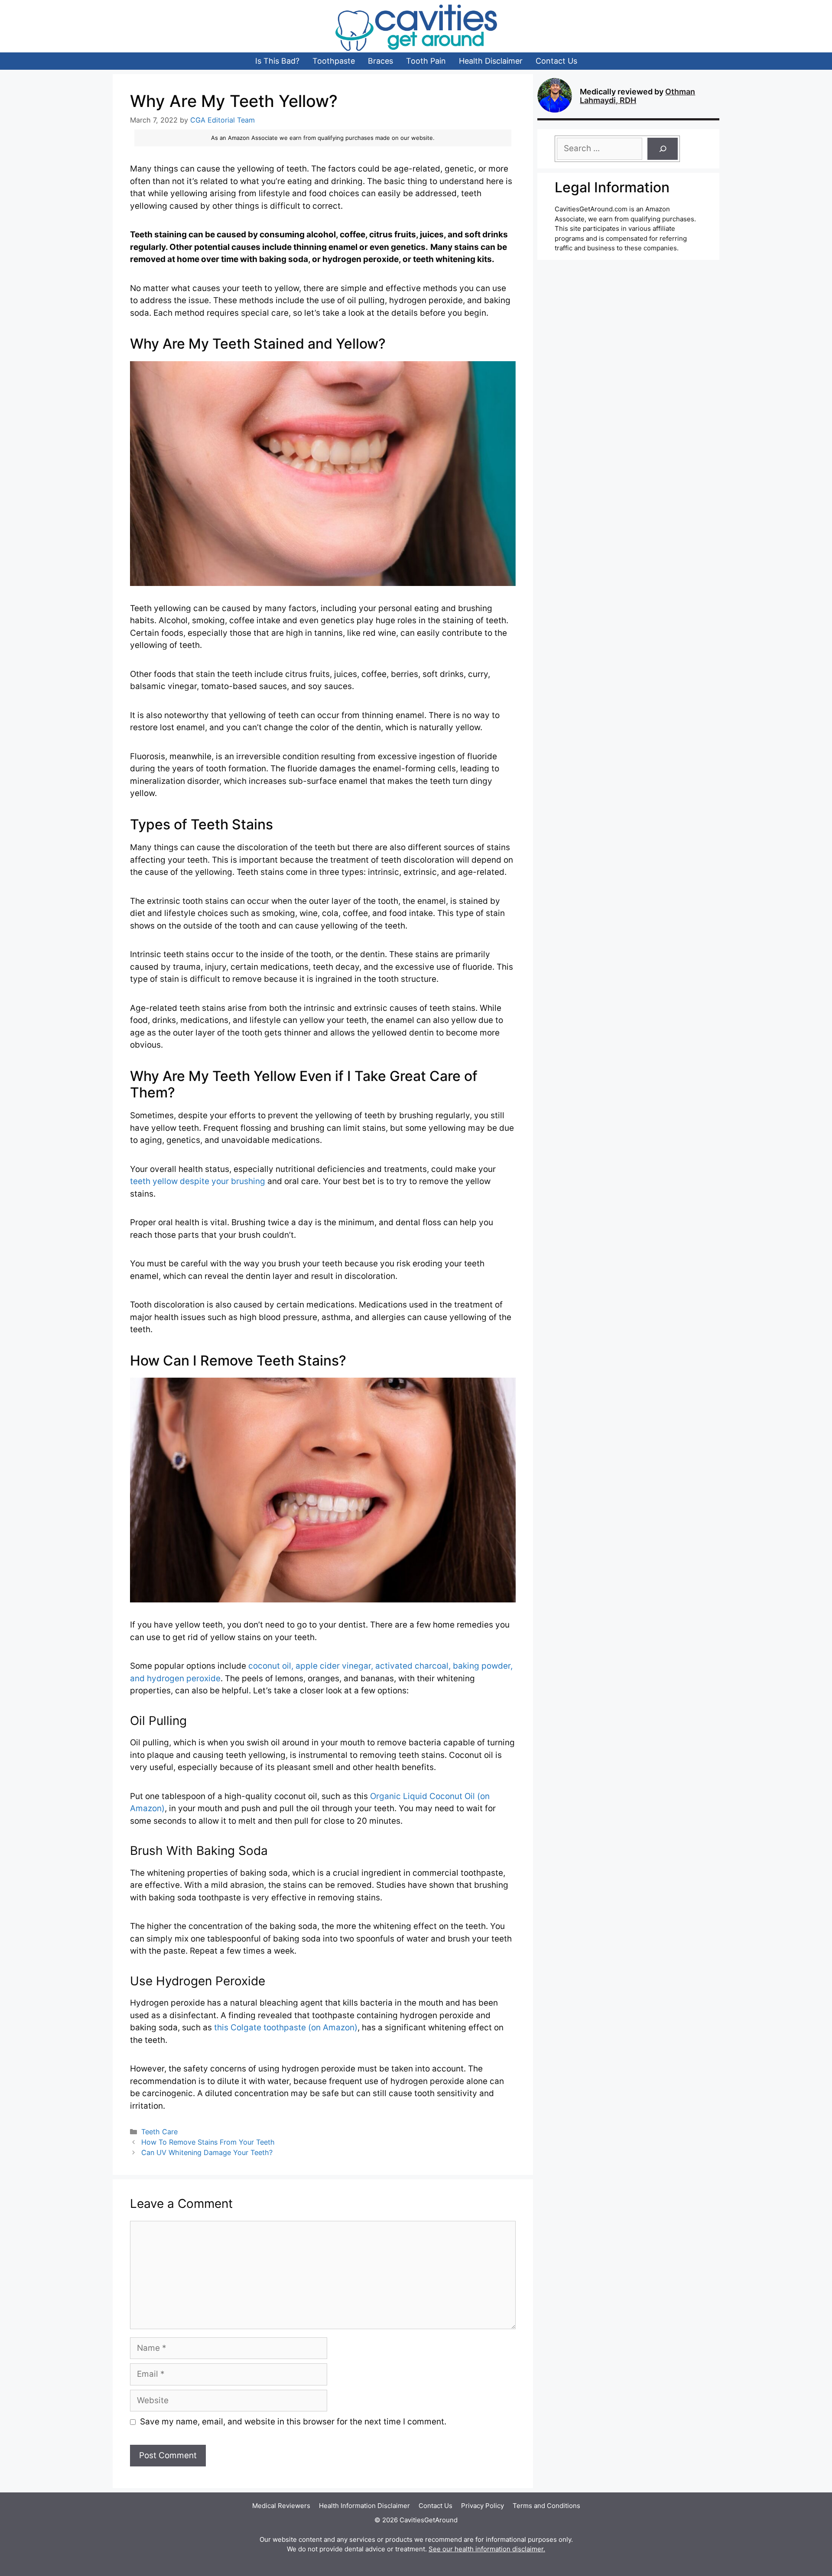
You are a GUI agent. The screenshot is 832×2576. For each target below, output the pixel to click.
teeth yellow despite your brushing (198, 1181)
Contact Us (556, 61)
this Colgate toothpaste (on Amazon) (286, 2027)
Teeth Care (159, 2132)
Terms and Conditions (546, 2506)
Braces (380, 61)
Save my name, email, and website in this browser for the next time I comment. (293, 2422)
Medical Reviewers (281, 2506)
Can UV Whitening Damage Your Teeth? (207, 2152)
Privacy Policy (483, 2506)
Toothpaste (334, 61)
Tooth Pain (426, 61)
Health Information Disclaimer (364, 2506)
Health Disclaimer (491, 61)
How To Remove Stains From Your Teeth (208, 2142)
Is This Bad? (277, 61)
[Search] (663, 149)
